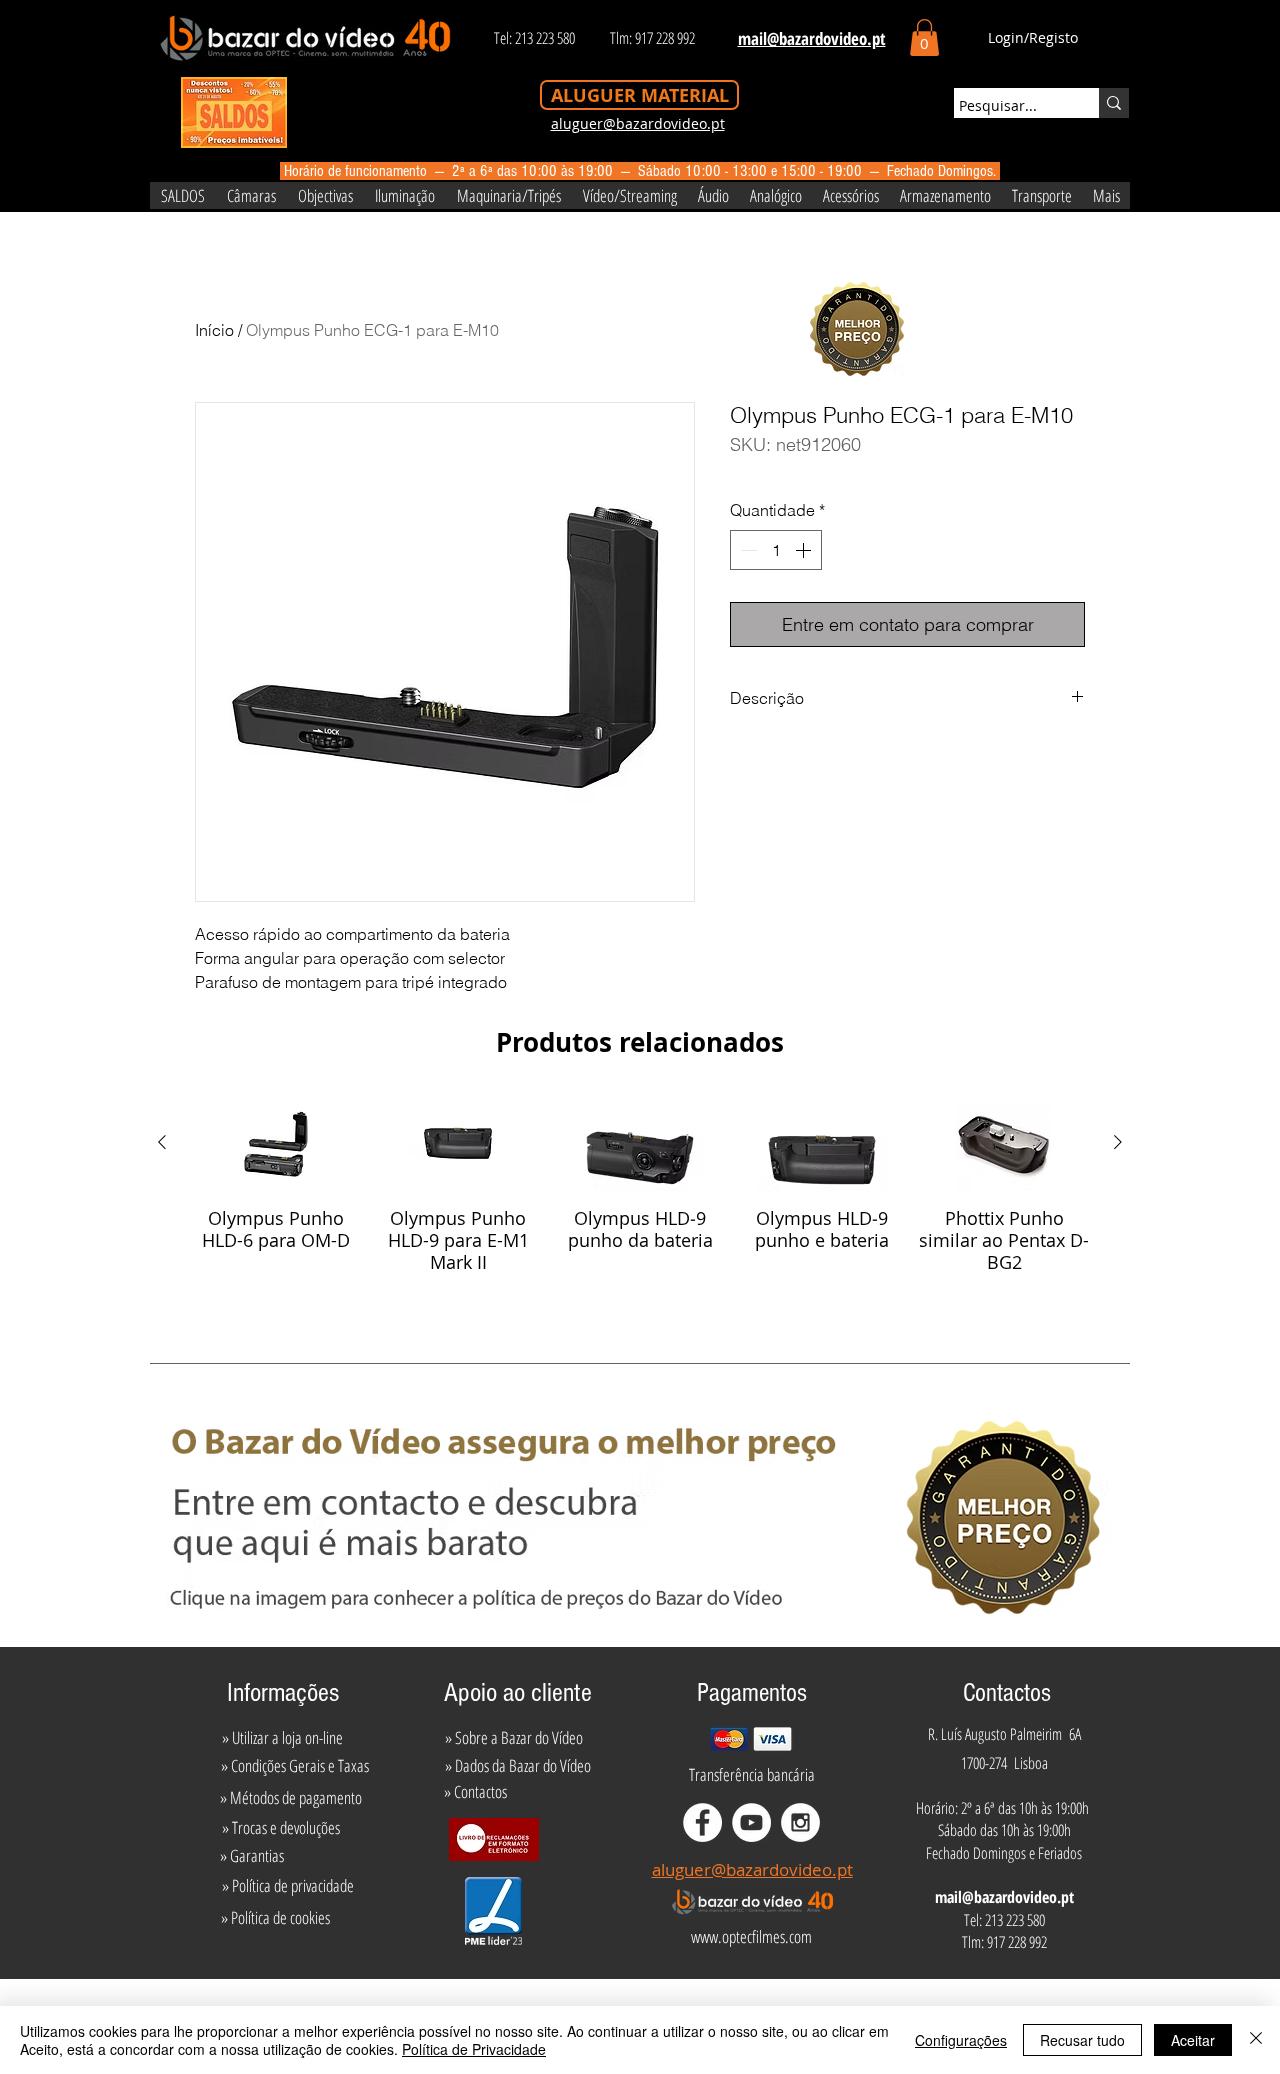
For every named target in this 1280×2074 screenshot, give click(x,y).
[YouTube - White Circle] (751, 1822)
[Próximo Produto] (1118, 1142)
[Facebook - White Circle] (702, 1822)
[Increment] (805, 550)
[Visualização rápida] (276, 1143)
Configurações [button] (961, 2040)
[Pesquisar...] (1114, 103)
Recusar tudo (1082, 2040)
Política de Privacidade (474, 2049)
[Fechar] (1256, 2040)
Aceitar (1193, 2040)
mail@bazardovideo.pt (1004, 1897)
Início (214, 330)
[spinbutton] (776, 550)
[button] (924, 37)
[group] (640, 1190)
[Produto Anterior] (162, 1142)
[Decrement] (747, 550)
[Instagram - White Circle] (800, 1822)
